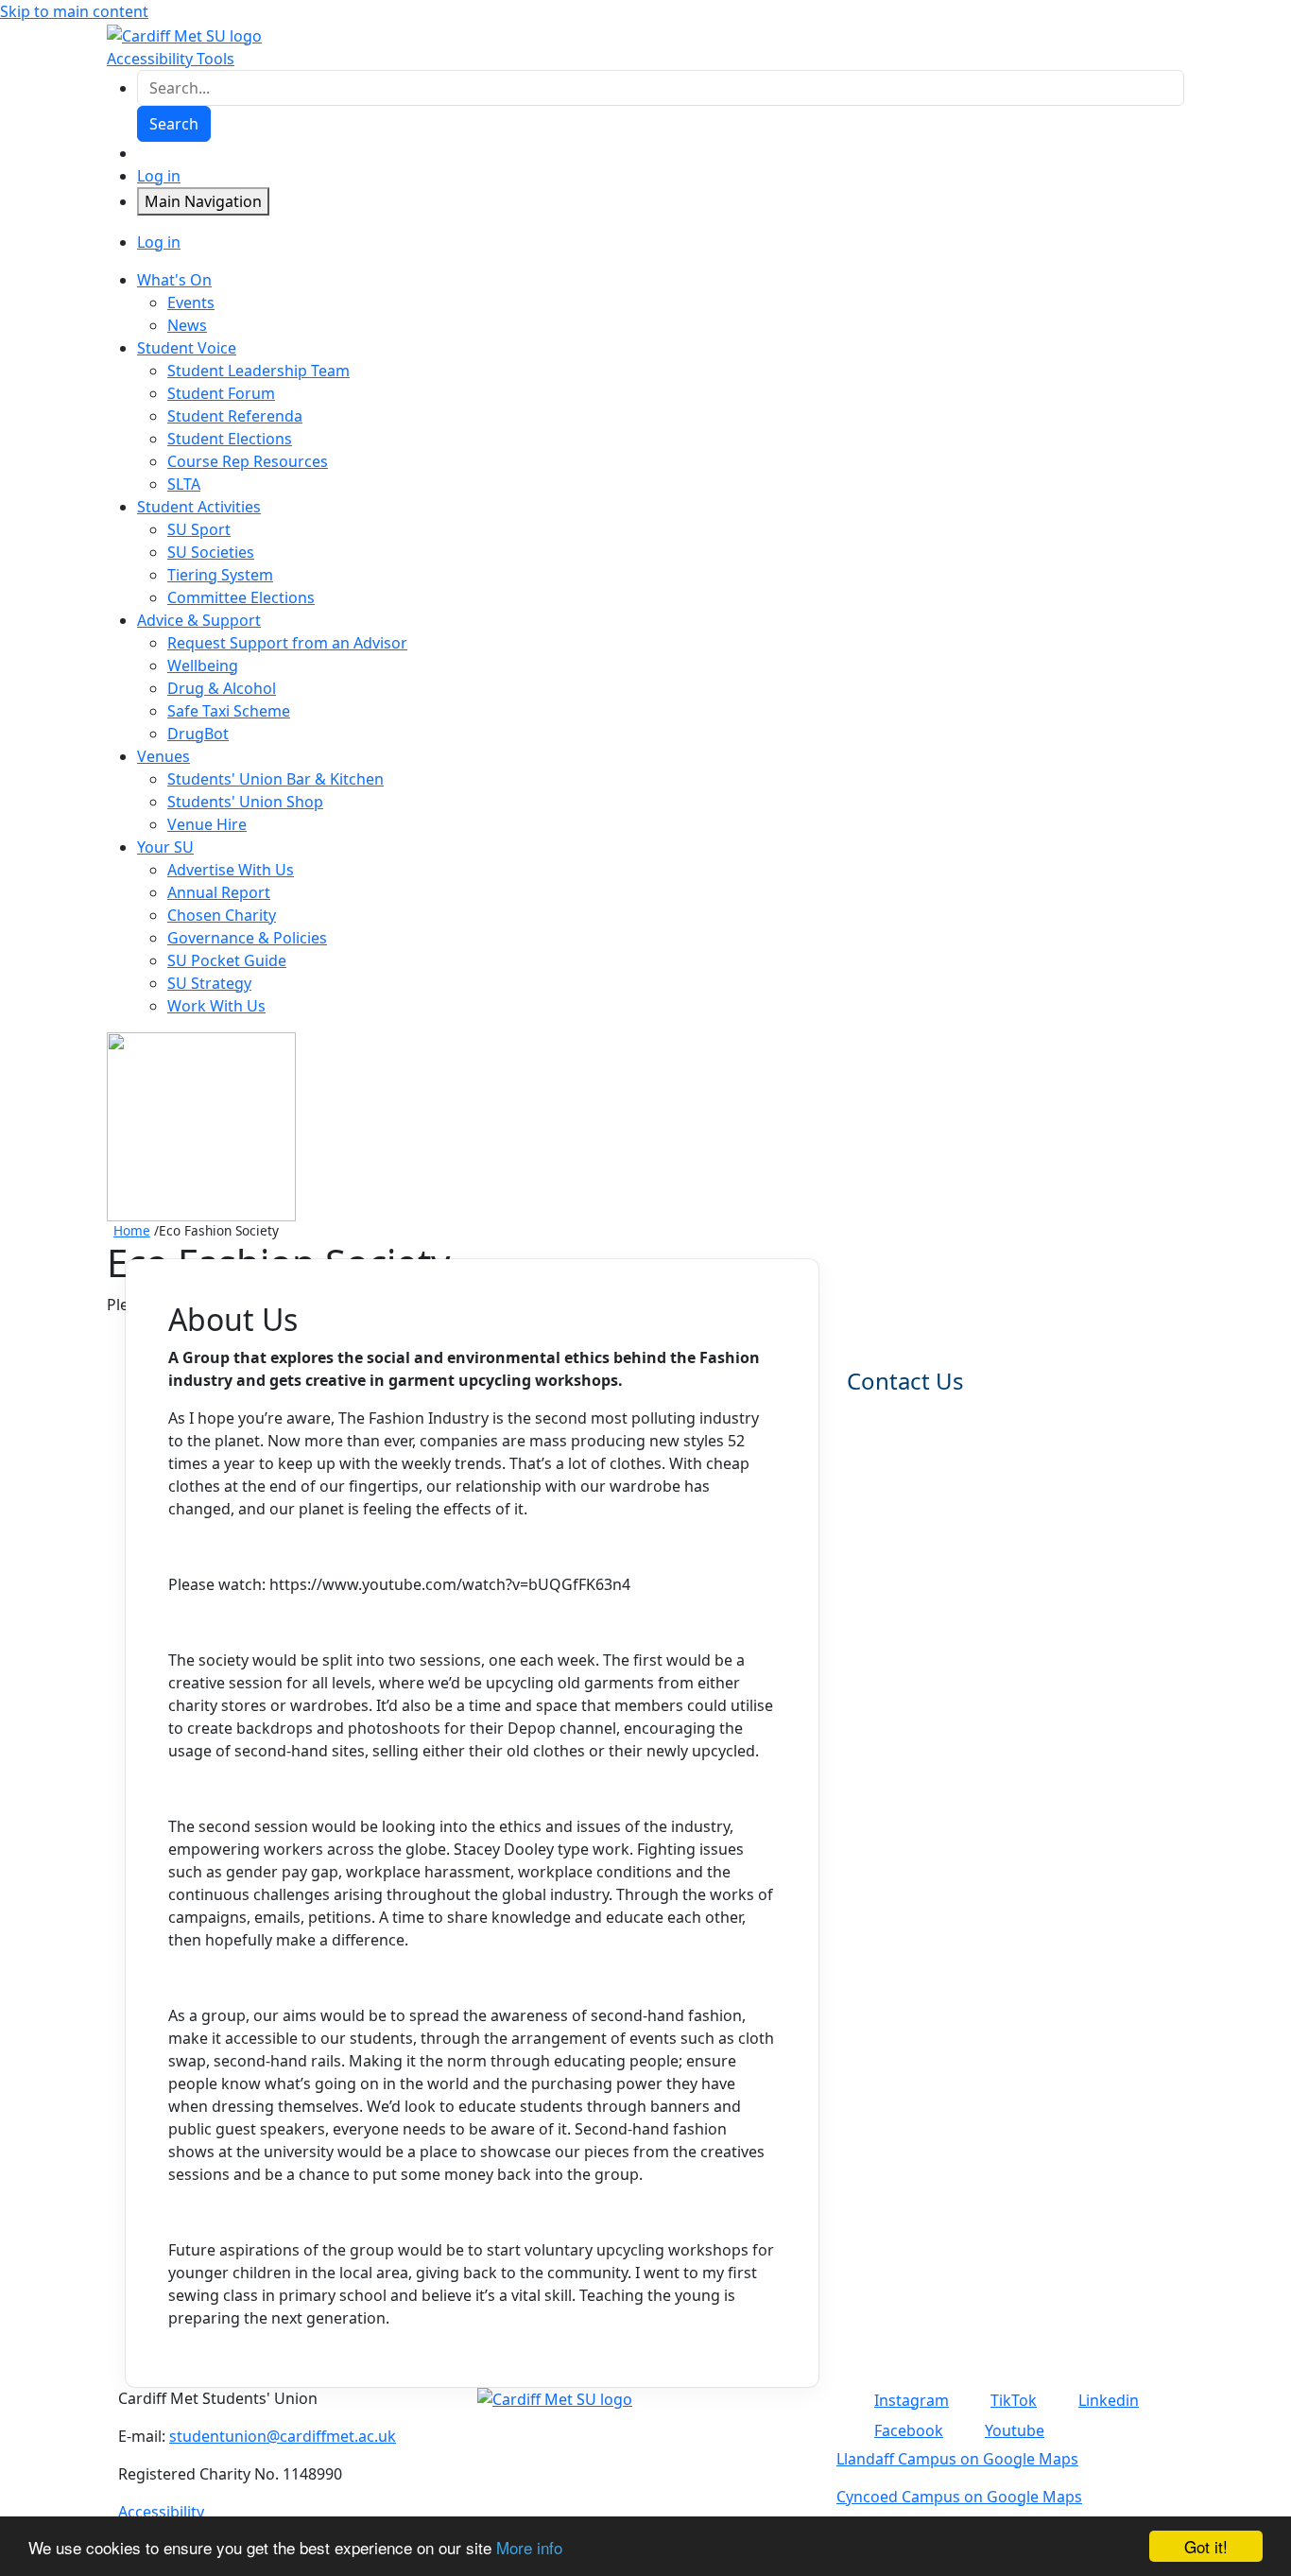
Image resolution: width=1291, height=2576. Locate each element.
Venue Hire (207, 824)
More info (529, 2547)
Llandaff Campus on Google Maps (957, 2459)
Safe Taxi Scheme (229, 711)
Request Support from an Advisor (287, 643)
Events (191, 303)
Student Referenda (235, 416)
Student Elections (230, 439)
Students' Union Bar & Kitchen (275, 779)
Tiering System (220, 575)
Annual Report (219, 892)
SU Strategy (209, 983)
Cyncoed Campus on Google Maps (959, 2497)
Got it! (1206, 2546)
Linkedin (1109, 2400)
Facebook (909, 2430)
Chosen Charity (222, 915)
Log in (159, 176)
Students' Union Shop (245, 802)
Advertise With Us (231, 870)
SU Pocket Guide (227, 960)
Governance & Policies (247, 938)
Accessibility (161, 2512)
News (187, 325)
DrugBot (198, 734)
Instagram (912, 2400)
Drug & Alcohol (222, 688)
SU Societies (211, 552)
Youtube (1015, 2430)
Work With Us (216, 1006)
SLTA (184, 484)
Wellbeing (203, 666)
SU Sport (199, 529)
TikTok (1014, 2400)
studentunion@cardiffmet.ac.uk (283, 2436)
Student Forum (221, 393)
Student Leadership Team (258, 371)
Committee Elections (241, 597)
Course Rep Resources (248, 461)
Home (132, 1230)
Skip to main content (74, 11)
